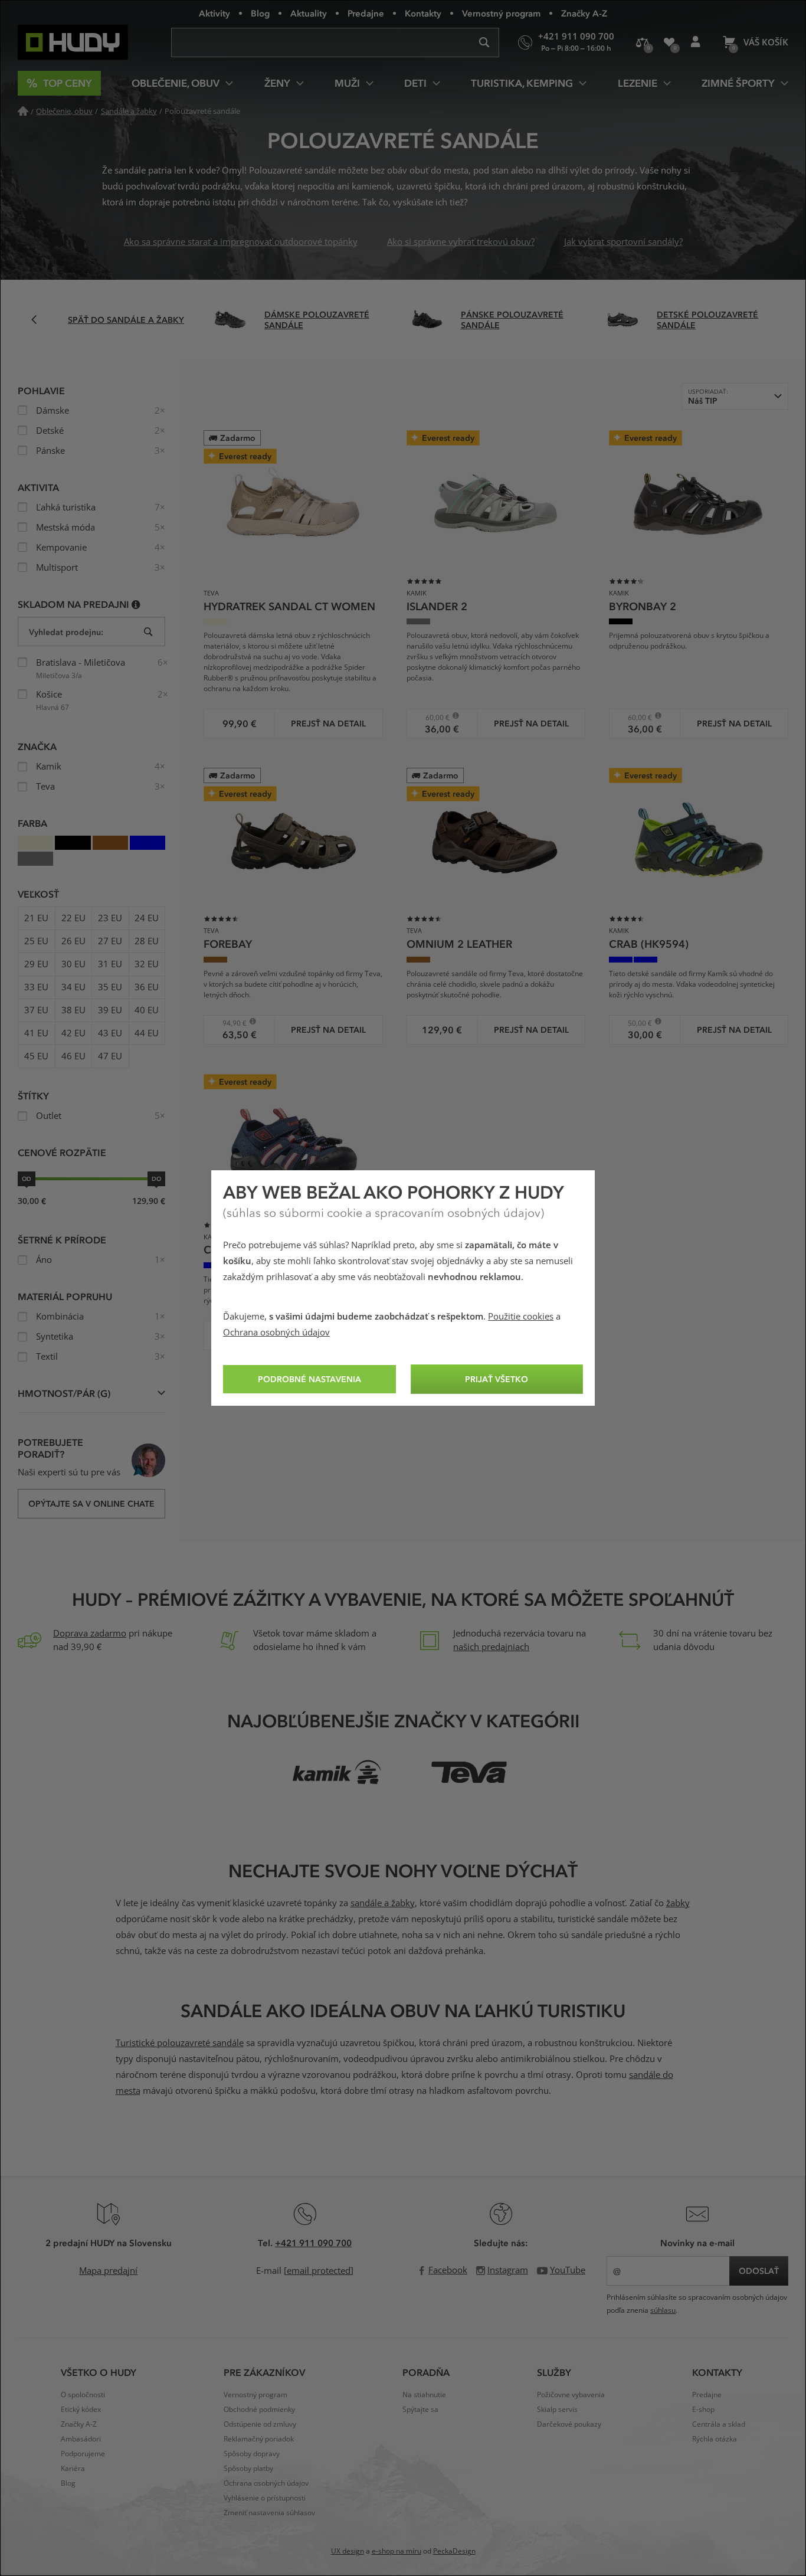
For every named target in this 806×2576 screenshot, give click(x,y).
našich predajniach (491, 1647)
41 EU (36, 1033)
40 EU (147, 1010)
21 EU (36, 918)
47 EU (110, 1056)
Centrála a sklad (719, 2424)
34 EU (73, 987)
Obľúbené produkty (669, 42)
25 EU (36, 941)
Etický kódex (81, 2410)
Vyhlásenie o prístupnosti (265, 2498)
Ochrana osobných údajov (276, 1333)
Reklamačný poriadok (259, 2439)
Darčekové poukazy (569, 2424)
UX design (348, 2551)
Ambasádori (81, 2439)
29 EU (36, 964)
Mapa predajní (108, 2271)
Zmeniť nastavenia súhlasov (269, 2513)
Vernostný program (501, 13)
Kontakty (423, 13)
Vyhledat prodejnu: (66, 632)
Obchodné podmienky (259, 2410)
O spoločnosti (83, 2395)
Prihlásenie (695, 42)
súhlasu (663, 2310)
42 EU (73, 1033)
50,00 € (635, 1023)
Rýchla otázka (715, 2439)
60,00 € (432, 717)
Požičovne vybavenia (571, 2395)
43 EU (110, 1033)
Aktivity (214, 13)
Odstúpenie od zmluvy (260, 2424)
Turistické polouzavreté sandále (180, 2043)
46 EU (73, 1056)
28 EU (147, 941)
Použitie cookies (521, 1317)
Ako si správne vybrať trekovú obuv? (461, 242)
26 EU (73, 941)
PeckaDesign (454, 2551)
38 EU (73, 1010)
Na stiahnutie (424, 2395)
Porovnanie (642, 42)
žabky (678, 1903)
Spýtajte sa (420, 2410)
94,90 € (229, 1023)
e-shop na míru (397, 2551)
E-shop (703, 2410)
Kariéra (73, 2469)
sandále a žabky (383, 1903)
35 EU (110, 987)
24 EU (147, 918)
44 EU (147, 1033)
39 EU (110, 1010)
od (27, 1179)
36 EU (147, 987)
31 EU (110, 964)
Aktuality (309, 13)
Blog (260, 13)
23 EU (110, 918)
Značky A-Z (584, 13)
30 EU (73, 964)
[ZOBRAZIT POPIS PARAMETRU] (136, 604)
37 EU (36, 1010)
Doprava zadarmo (90, 1634)
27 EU (110, 941)
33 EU (36, 987)
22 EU (73, 918)
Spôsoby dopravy (252, 2454)
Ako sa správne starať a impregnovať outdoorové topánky (241, 242)
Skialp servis (557, 2410)
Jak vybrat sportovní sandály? (623, 242)
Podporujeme (83, 2454)
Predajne (366, 13)
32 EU (147, 964)
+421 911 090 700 (313, 2243)
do (156, 1179)
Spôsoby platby (248, 2469)
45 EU (36, 1056)
